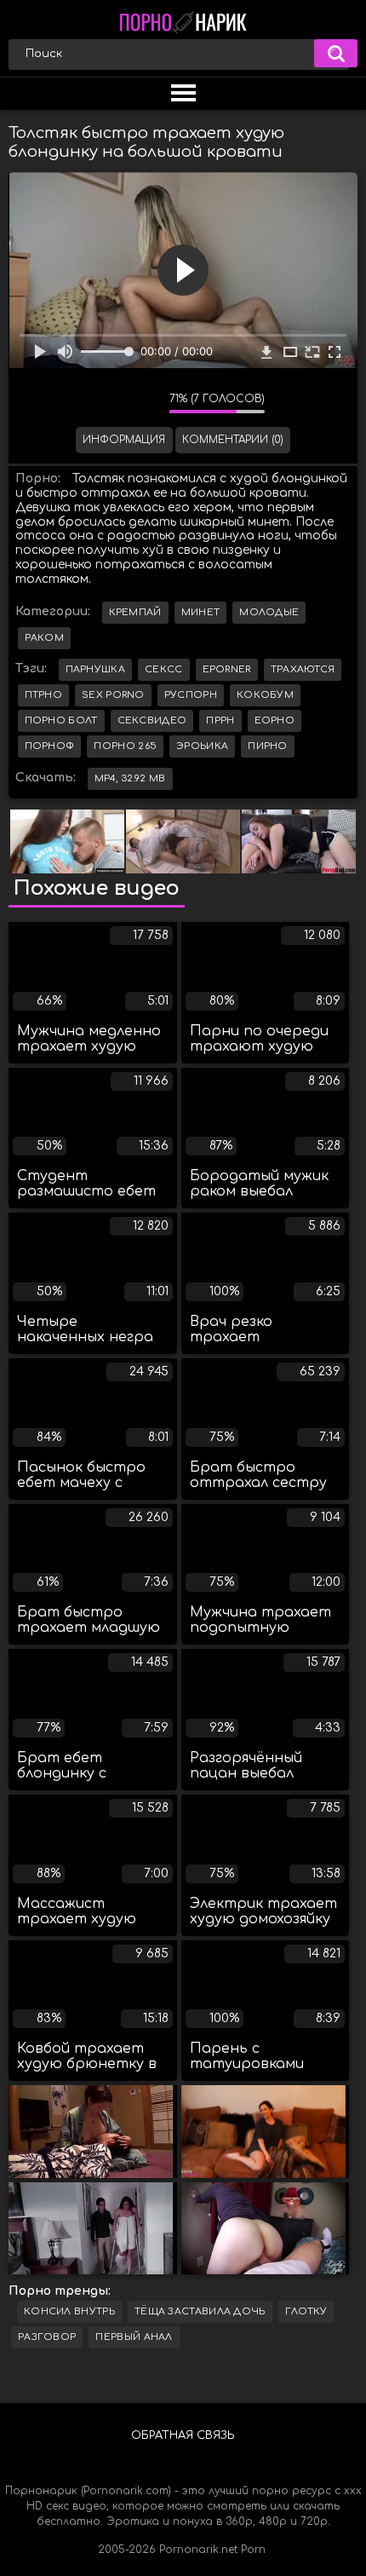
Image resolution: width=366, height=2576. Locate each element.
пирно (268, 746)
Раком (45, 638)
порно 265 (125, 746)
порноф (50, 746)
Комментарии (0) (233, 440)
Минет (201, 612)
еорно (275, 720)
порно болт (61, 720)
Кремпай (135, 612)
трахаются (303, 669)
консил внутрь (69, 2311)
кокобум (265, 695)
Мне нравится (106, 403)
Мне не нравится (144, 403)
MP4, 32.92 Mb (130, 778)
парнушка (95, 669)
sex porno (113, 695)
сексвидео (152, 720)
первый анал (134, 2337)
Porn (253, 2550)
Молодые (269, 612)
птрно (44, 695)
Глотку (306, 2311)
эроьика (202, 746)
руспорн (191, 695)
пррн (220, 720)
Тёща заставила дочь (200, 2311)
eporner (227, 669)
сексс (164, 669)
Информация (124, 440)
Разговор (47, 2337)
